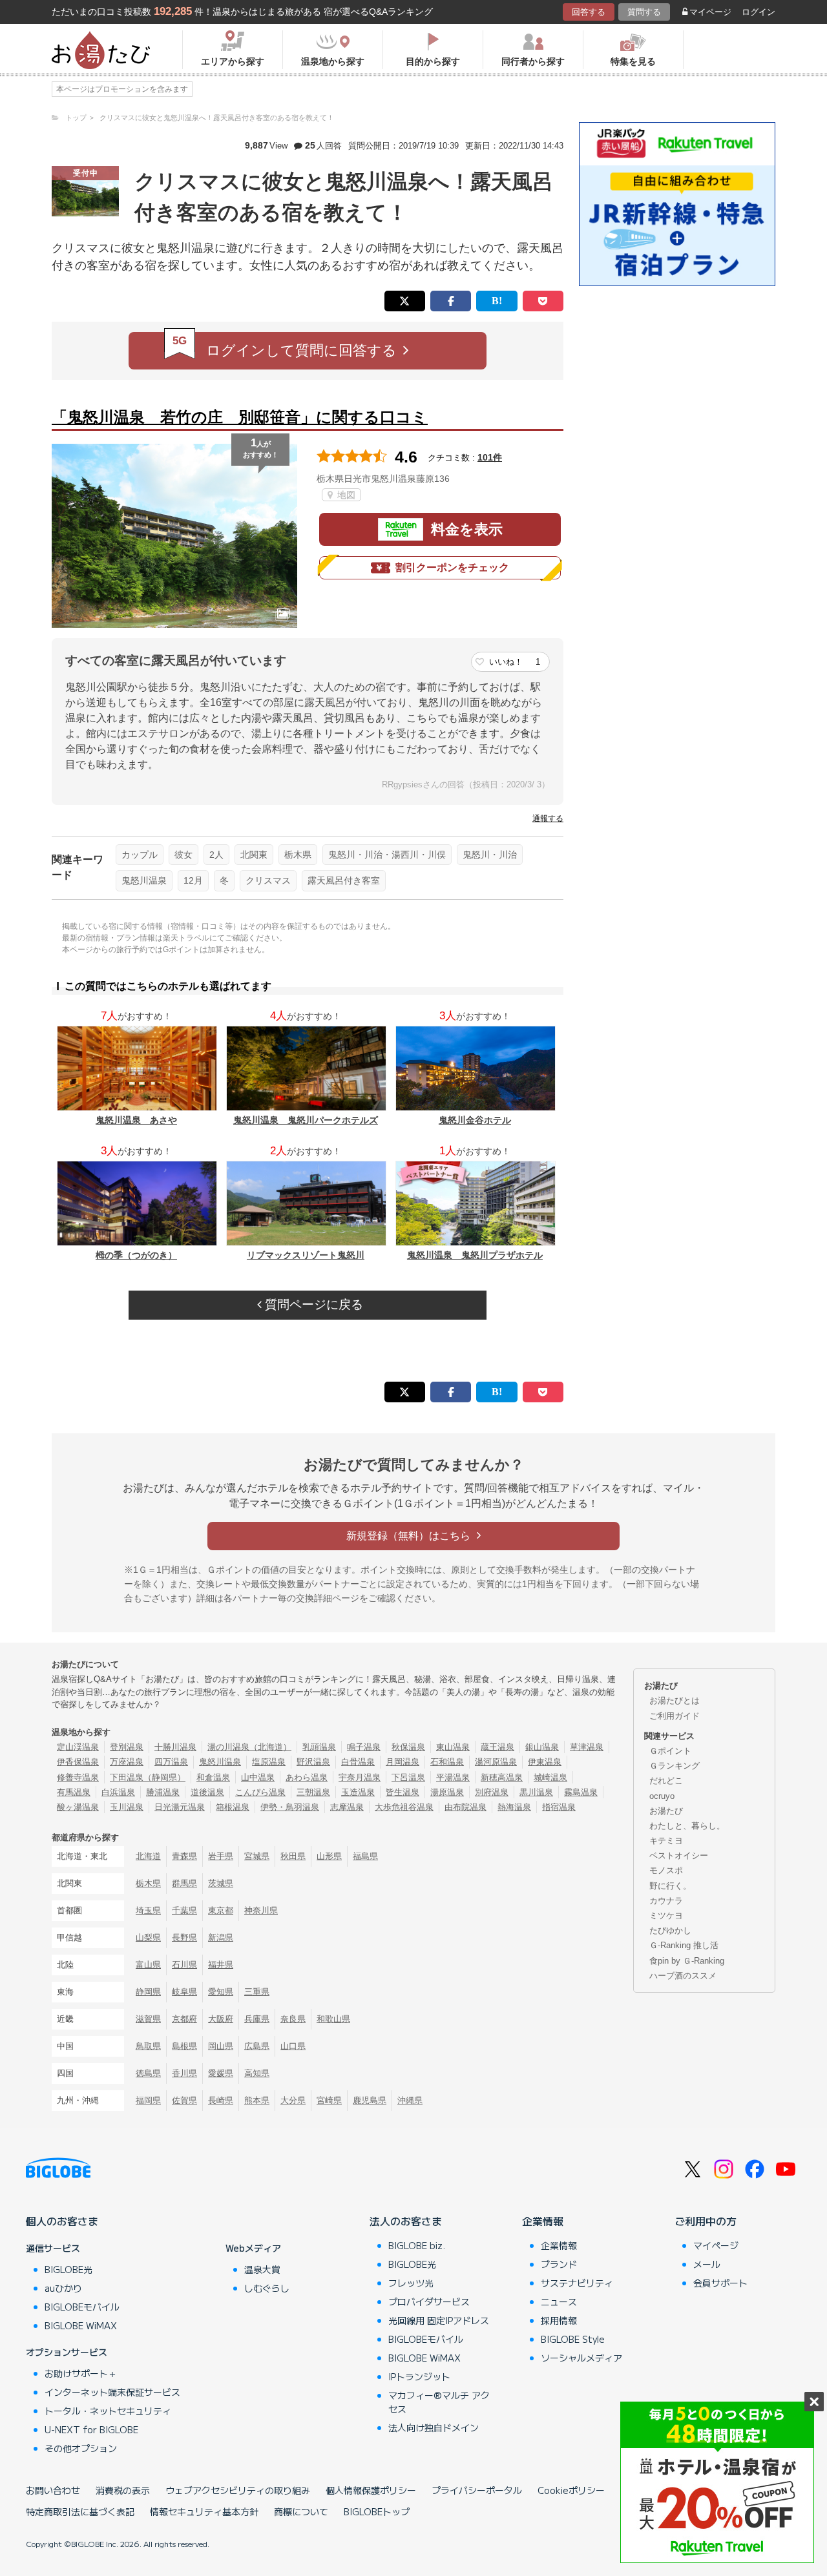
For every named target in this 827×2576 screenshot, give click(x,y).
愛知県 (221, 1992)
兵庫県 (257, 2019)
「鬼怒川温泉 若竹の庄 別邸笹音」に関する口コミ (240, 417)
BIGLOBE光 (68, 2269)
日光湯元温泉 (180, 1807)
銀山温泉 (542, 1747)
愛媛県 (221, 2073)
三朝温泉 (313, 1792)
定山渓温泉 (78, 1747)
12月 (193, 880)
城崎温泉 (550, 1777)
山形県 (329, 1856)
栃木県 (298, 855)
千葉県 (184, 1910)
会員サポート (720, 2283)
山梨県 (148, 1937)
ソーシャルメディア (581, 2358)
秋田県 (293, 1856)
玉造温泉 (358, 1792)
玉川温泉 (127, 1807)
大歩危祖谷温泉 (404, 1807)
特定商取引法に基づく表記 (80, 2511)
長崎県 (221, 2100)
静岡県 (148, 1992)
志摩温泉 (347, 1807)
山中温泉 (258, 1777)
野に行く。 (670, 1886)
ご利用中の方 (706, 2221)
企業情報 (543, 2221)
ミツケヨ (666, 1916)
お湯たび (666, 1811)
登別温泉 (127, 1747)
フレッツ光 (411, 2283)
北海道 (148, 1856)
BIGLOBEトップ (377, 2511)
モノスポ (666, 1870)
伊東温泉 (545, 1762)
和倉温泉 (213, 1777)
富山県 (148, 1965)
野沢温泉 (313, 1762)
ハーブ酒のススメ (683, 1976)
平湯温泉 (453, 1777)
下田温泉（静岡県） (148, 1777)
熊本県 (257, 2100)
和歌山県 (333, 2019)
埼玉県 (148, 1910)
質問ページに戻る (312, 1304)
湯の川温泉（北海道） (249, 1747)
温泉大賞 (262, 2269)
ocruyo (662, 1796)
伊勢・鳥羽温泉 (290, 1807)
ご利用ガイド (675, 1716)
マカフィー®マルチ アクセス (439, 2402)
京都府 (184, 2019)
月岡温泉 (403, 1762)
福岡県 (148, 2100)
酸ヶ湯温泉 (78, 1807)
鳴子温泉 (364, 1747)
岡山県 (221, 2046)
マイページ (710, 12)
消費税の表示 (123, 2490)
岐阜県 (184, 1992)
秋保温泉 (408, 1747)
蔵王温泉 (497, 1747)
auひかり (63, 2288)
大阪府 (221, 2019)
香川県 (184, 2073)
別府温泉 (492, 1792)
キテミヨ (666, 1841)
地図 (345, 495)
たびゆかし (670, 1930)
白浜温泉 (118, 1792)
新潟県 (221, 1937)
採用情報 (559, 2320)
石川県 (184, 1965)
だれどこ (666, 1781)
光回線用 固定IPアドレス (439, 2320)
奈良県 (293, 2019)
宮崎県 (329, 2100)
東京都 (221, 1910)
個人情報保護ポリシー (371, 2490)
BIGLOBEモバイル (82, 2307)
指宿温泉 (559, 1807)
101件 (490, 457)
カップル (140, 855)
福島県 (365, 1856)
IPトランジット (419, 2376)
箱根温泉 (233, 1807)
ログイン (759, 12)
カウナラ (666, 1901)
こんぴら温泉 (260, 1792)
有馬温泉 (74, 1792)
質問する (644, 12)
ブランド (559, 2264)
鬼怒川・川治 (490, 855)
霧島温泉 (581, 1792)
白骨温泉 (358, 1762)
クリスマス (268, 880)
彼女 (183, 855)
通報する (548, 818)
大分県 (293, 2100)
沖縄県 (410, 2100)
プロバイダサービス (429, 2301)
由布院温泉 (466, 1807)
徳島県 (148, 2073)
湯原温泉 (447, 1792)
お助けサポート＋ (81, 2373)
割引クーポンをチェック (452, 567)
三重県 (257, 1992)
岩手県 (221, 1856)
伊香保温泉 (78, 1762)
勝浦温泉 (163, 1792)
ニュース (559, 2301)
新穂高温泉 (502, 1777)
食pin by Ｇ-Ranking (687, 1961)
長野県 (184, 1937)
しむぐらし (267, 2288)
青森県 (184, 1856)
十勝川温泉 (175, 1747)
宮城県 (257, 1856)
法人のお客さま (406, 2221)
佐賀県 (184, 2100)
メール (707, 2264)
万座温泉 (127, 1762)
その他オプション (81, 2448)
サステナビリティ (577, 2283)
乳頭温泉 (319, 1747)
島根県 (184, 2046)
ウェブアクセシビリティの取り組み (238, 2490)
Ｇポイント (670, 1751)
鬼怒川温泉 (144, 880)
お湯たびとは (675, 1700)
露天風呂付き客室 (344, 880)
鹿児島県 (370, 2100)
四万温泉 (171, 1762)
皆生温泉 (403, 1792)
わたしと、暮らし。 (687, 1826)
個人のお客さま (62, 2221)
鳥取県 (148, 2046)
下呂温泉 (408, 1777)
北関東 (254, 855)
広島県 (257, 2046)
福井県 (221, 1965)
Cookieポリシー (571, 2490)
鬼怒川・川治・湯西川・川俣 (387, 855)
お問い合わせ (53, 2490)
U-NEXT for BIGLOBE (91, 2429)
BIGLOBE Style (573, 2339)
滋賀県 (148, 2019)
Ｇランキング (675, 1766)
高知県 (257, 2073)
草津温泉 (587, 1747)
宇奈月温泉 (360, 1777)
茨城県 (221, 1883)
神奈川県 (261, 1910)
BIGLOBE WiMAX (81, 2325)
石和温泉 (447, 1762)
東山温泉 (453, 1747)
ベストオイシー (679, 1855)
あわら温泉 (307, 1777)
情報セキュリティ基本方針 (204, 2511)
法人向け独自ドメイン (434, 2427)
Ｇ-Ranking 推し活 (684, 1945)
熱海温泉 (514, 1807)
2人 (216, 855)
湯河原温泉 (496, 1762)
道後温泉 (207, 1792)
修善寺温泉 (78, 1777)
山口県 (293, 2046)
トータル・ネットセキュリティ (108, 2411)
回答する (589, 12)
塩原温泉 (269, 1762)
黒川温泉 (536, 1792)
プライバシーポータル (477, 2490)
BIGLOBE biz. (417, 2245)
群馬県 (184, 1883)
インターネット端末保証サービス (112, 2392)
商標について (301, 2511)
